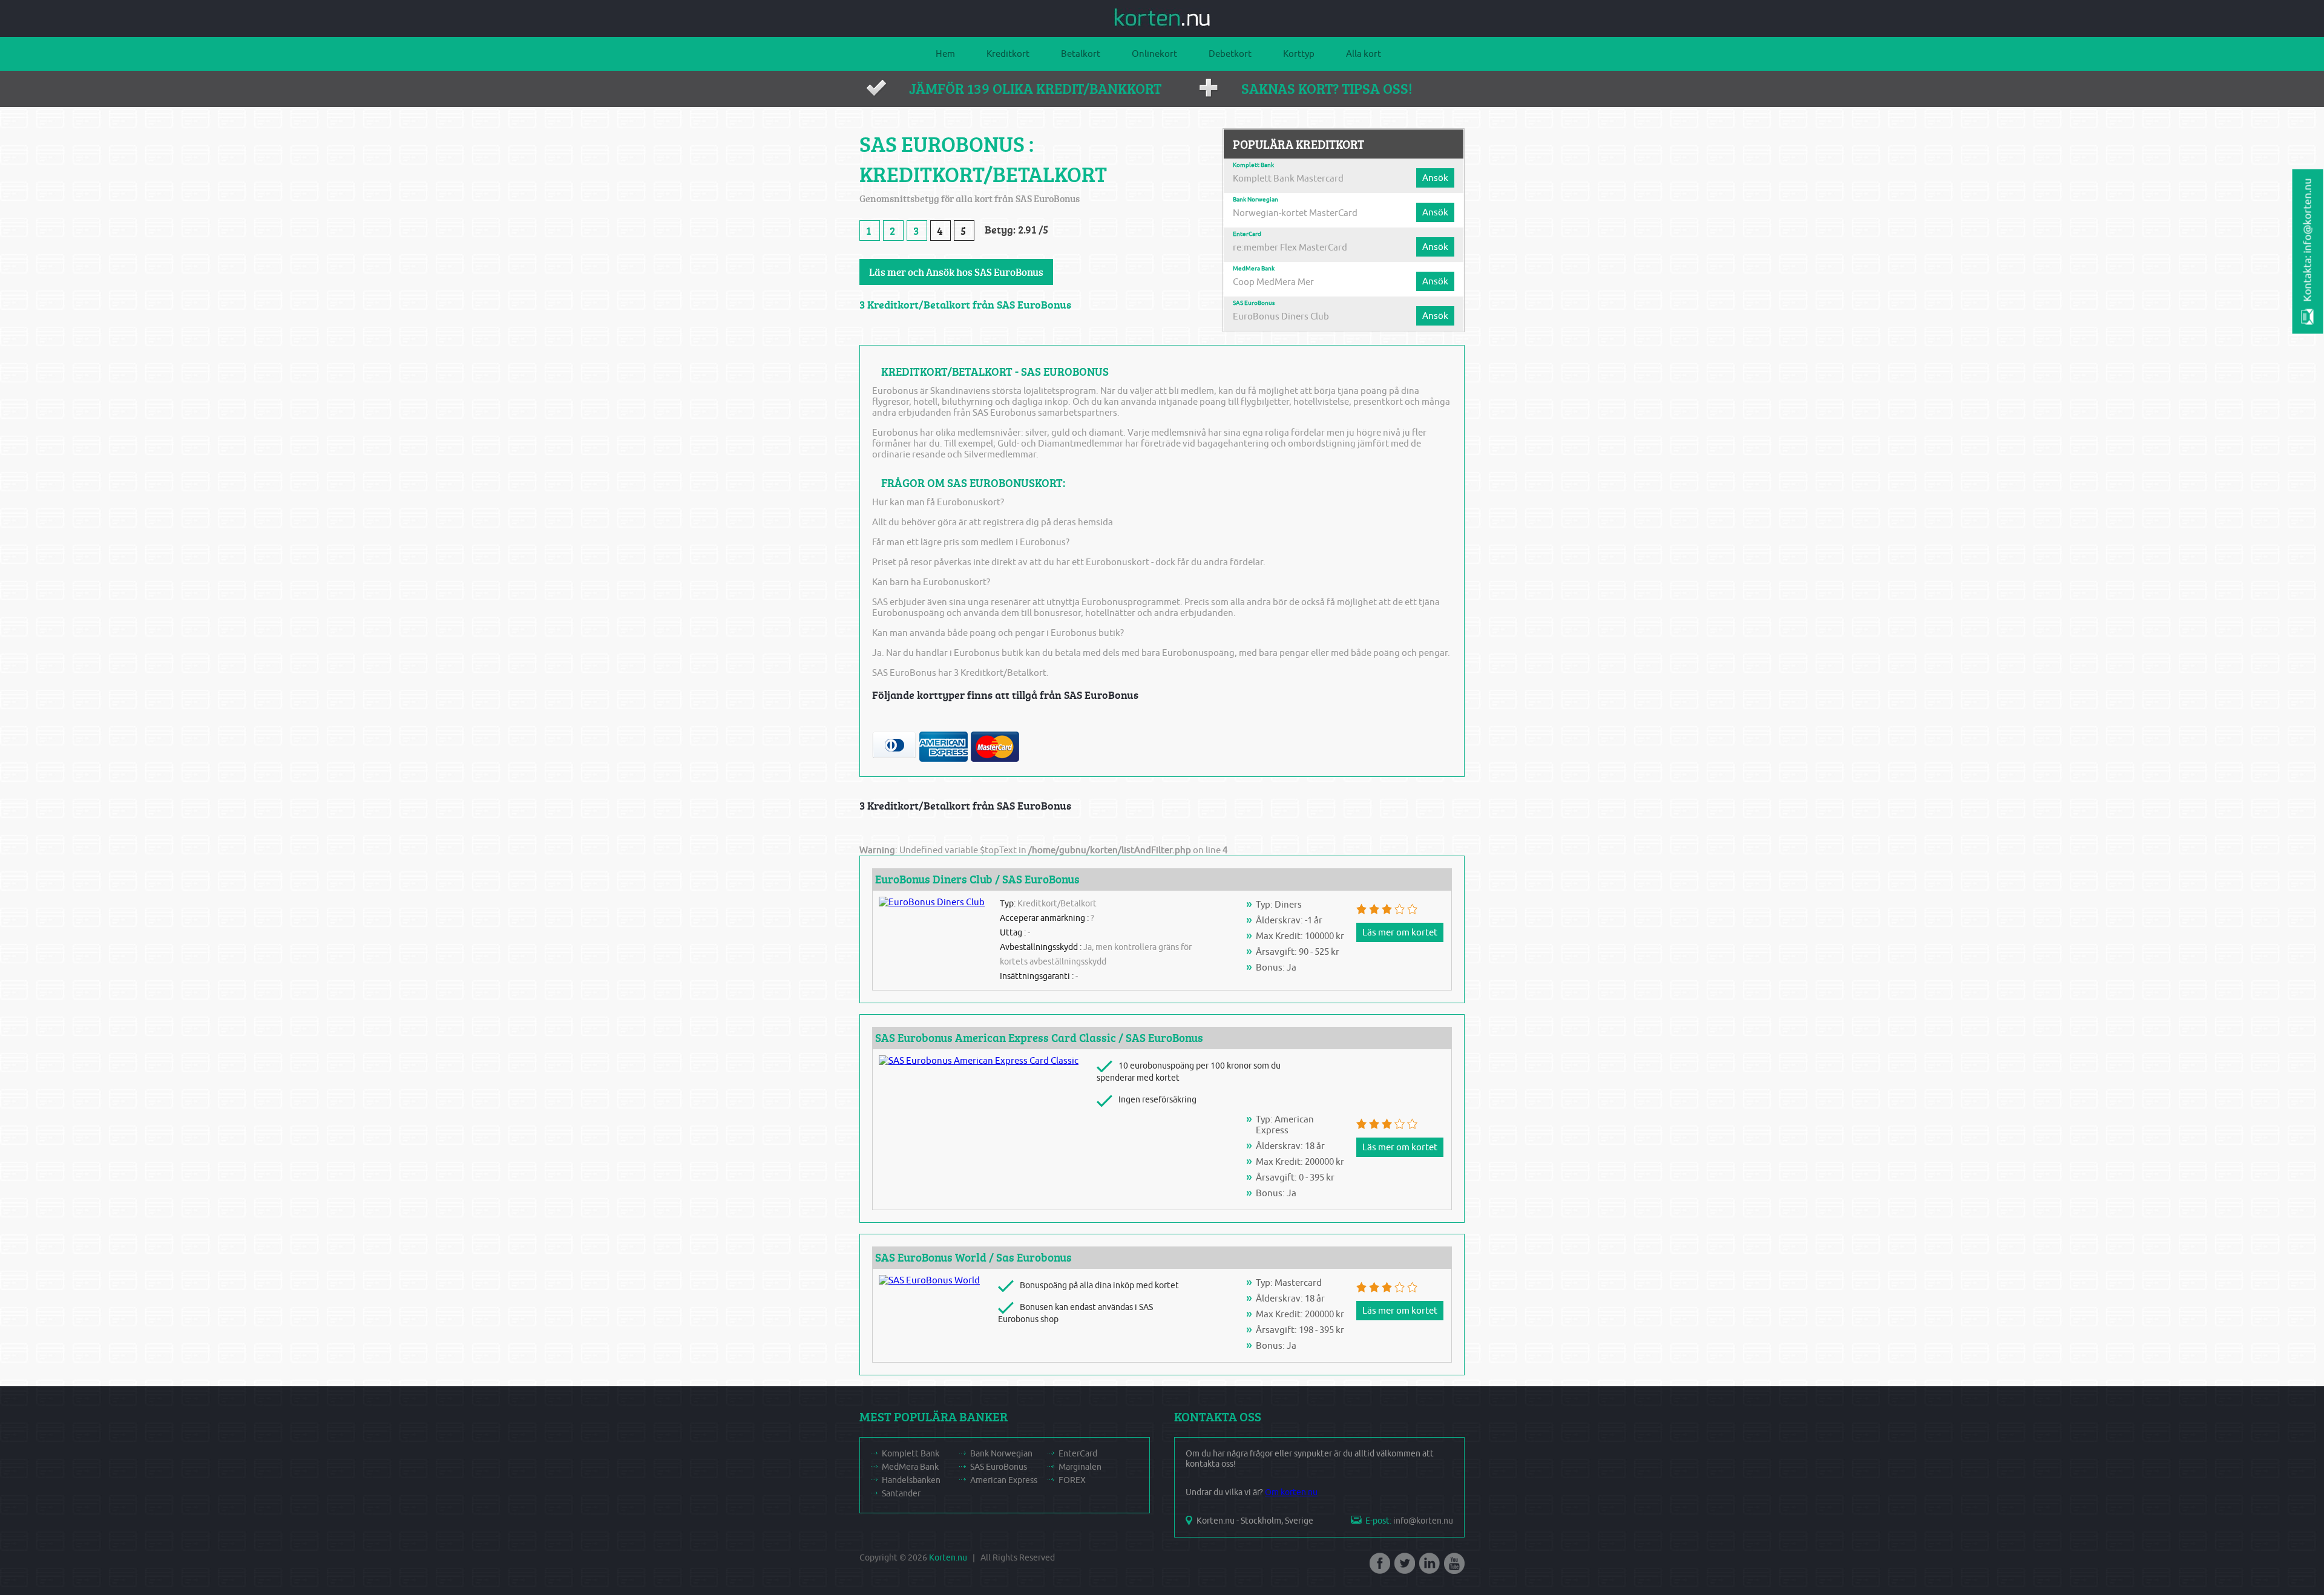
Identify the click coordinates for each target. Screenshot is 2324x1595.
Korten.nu (948, 1558)
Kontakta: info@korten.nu (2308, 240)
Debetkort (1230, 54)
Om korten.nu (1291, 1492)
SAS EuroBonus (1254, 303)
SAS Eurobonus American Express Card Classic (996, 1038)
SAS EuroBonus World (932, 1257)
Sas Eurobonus (1034, 1257)
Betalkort (1081, 54)
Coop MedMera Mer (1273, 282)
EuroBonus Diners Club (1281, 316)
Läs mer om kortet (1400, 932)
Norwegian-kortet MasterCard (1295, 213)
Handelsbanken (911, 1480)
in (1428, 1567)
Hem (945, 54)
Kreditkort (1008, 54)
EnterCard (1247, 234)
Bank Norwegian (1256, 200)
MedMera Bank (1254, 269)
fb (1379, 1567)
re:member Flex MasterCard (1290, 247)
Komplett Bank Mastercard (1288, 178)
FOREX (1072, 1480)
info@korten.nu (1423, 1521)
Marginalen (1080, 1467)
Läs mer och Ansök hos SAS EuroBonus (956, 272)
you (1453, 1567)
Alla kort (1364, 54)
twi (1403, 1567)
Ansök (1435, 178)
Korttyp (1299, 54)
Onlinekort (1154, 54)
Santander (901, 1494)
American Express (1004, 1480)
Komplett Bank (1253, 165)
